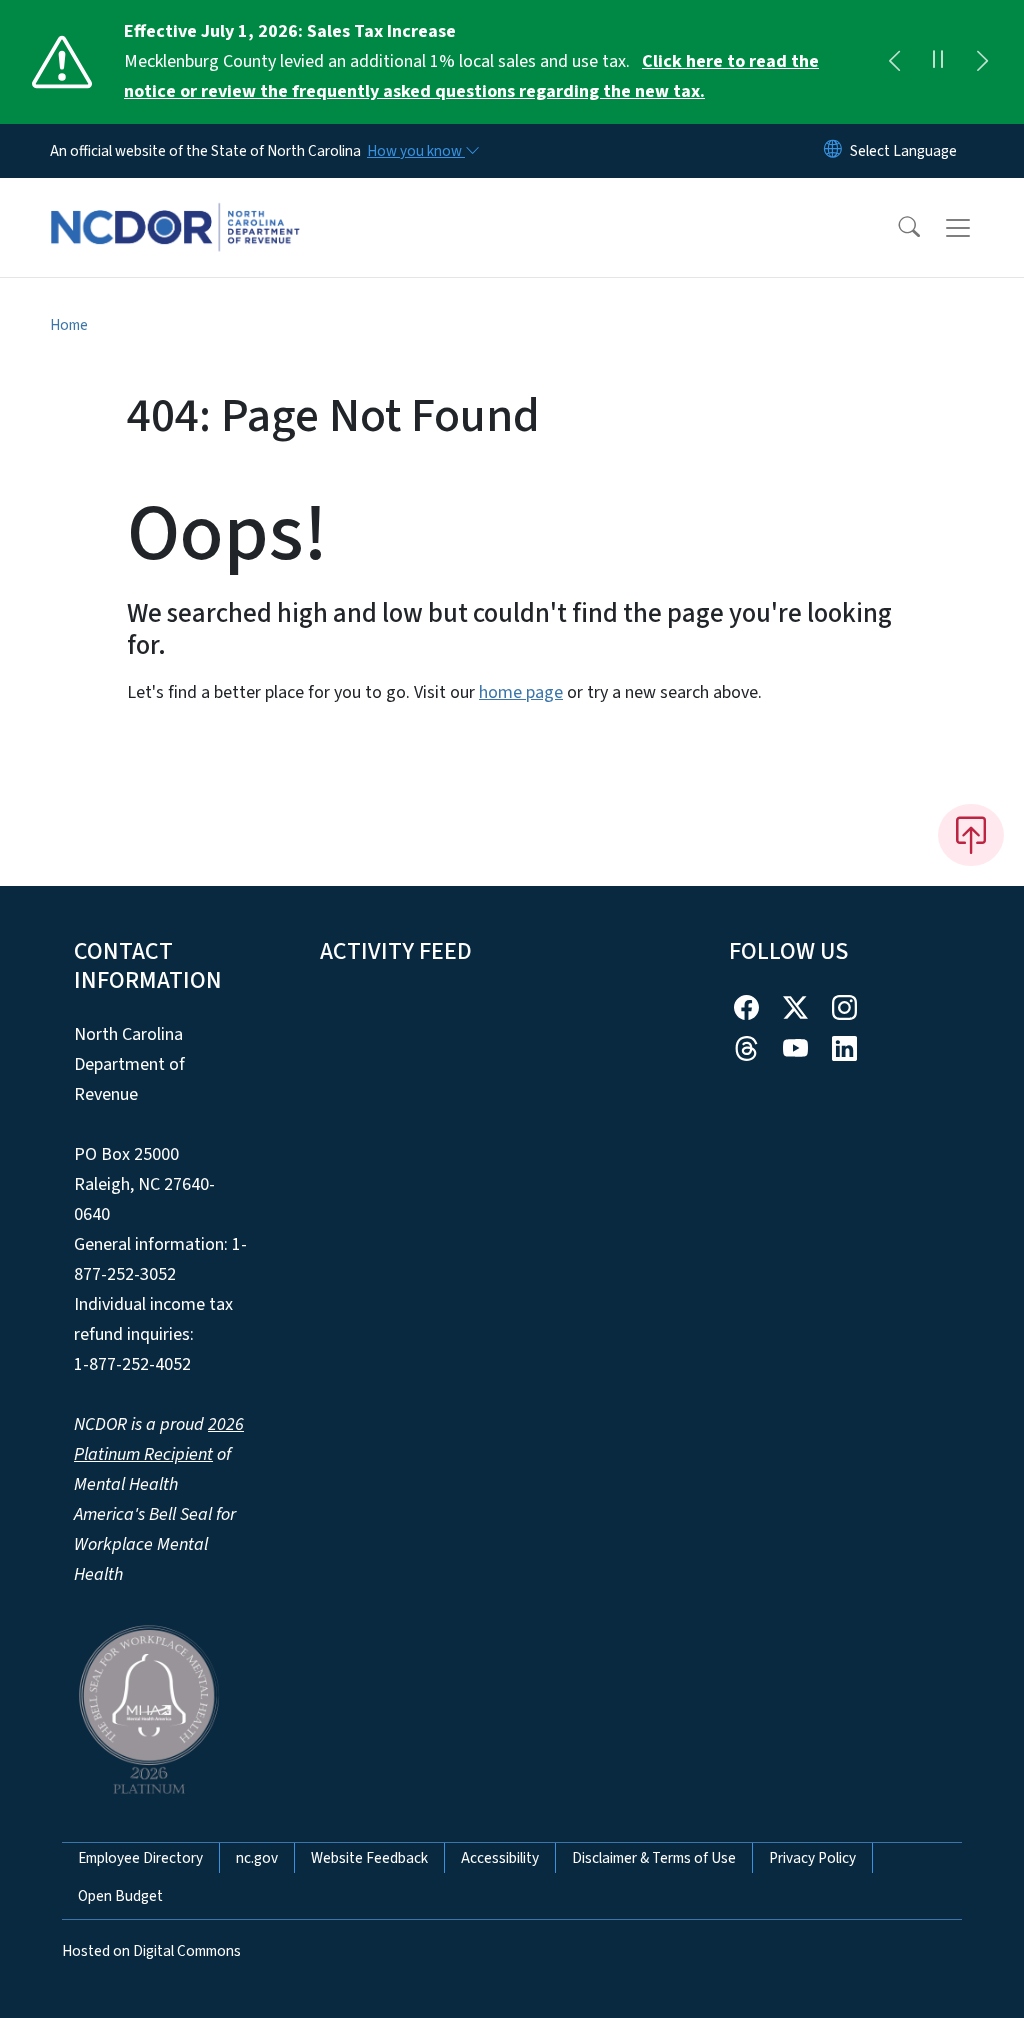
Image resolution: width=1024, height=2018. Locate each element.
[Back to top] (971, 835)
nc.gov (257, 1858)
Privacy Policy (812, 1858)
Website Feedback (369, 1858)
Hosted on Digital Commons (151, 1951)
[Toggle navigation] (977, 228)
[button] (896, 228)
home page (521, 692)
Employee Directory (140, 1858)
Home (69, 325)
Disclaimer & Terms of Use (654, 1858)
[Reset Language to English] (833, 151)
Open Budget (120, 1896)
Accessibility (500, 1858)
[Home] (175, 205)
